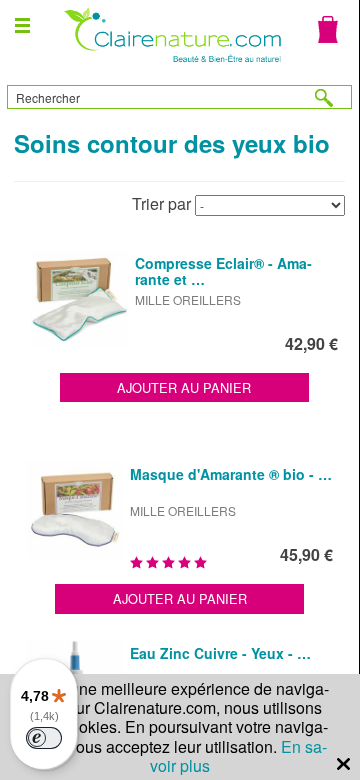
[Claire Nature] (170, 64)
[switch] (44, 738)
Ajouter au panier (184, 387)
